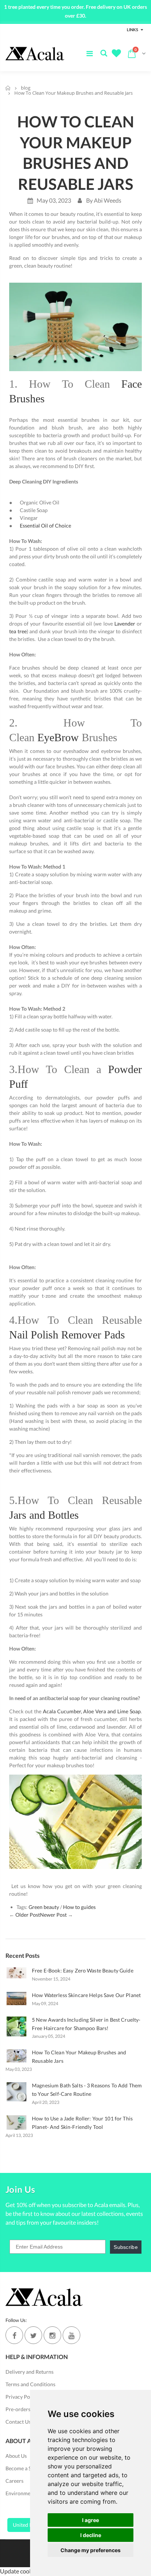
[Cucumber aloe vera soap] (42, 1711)
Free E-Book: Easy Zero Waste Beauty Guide (83, 1970)
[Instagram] (52, 2335)
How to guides (79, 1907)
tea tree (18, 631)
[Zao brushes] (75, 326)
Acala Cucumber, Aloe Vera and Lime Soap (92, 1711)
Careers (14, 2481)
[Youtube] (71, 2335)
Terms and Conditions (30, 2384)
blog (26, 88)
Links (132, 30)
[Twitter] (33, 2335)
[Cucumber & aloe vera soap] (75, 1821)
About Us (16, 2456)
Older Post (28, 1915)
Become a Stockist (26, 2468)
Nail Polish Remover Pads (67, 1335)
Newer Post (53, 1915)
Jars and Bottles (44, 1515)
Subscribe (126, 2247)
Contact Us (18, 2422)
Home (8, 88)
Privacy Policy (22, 2397)
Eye (58, 737)
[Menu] (90, 53)
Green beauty (44, 1907)
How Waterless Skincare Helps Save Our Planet (86, 1995)
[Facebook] (14, 2335)
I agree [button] (91, 2520)
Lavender (125, 624)
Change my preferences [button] (91, 2550)
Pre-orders (18, 2409)
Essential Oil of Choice (45, 526)
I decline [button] (91, 2535)
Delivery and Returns (30, 2372)
